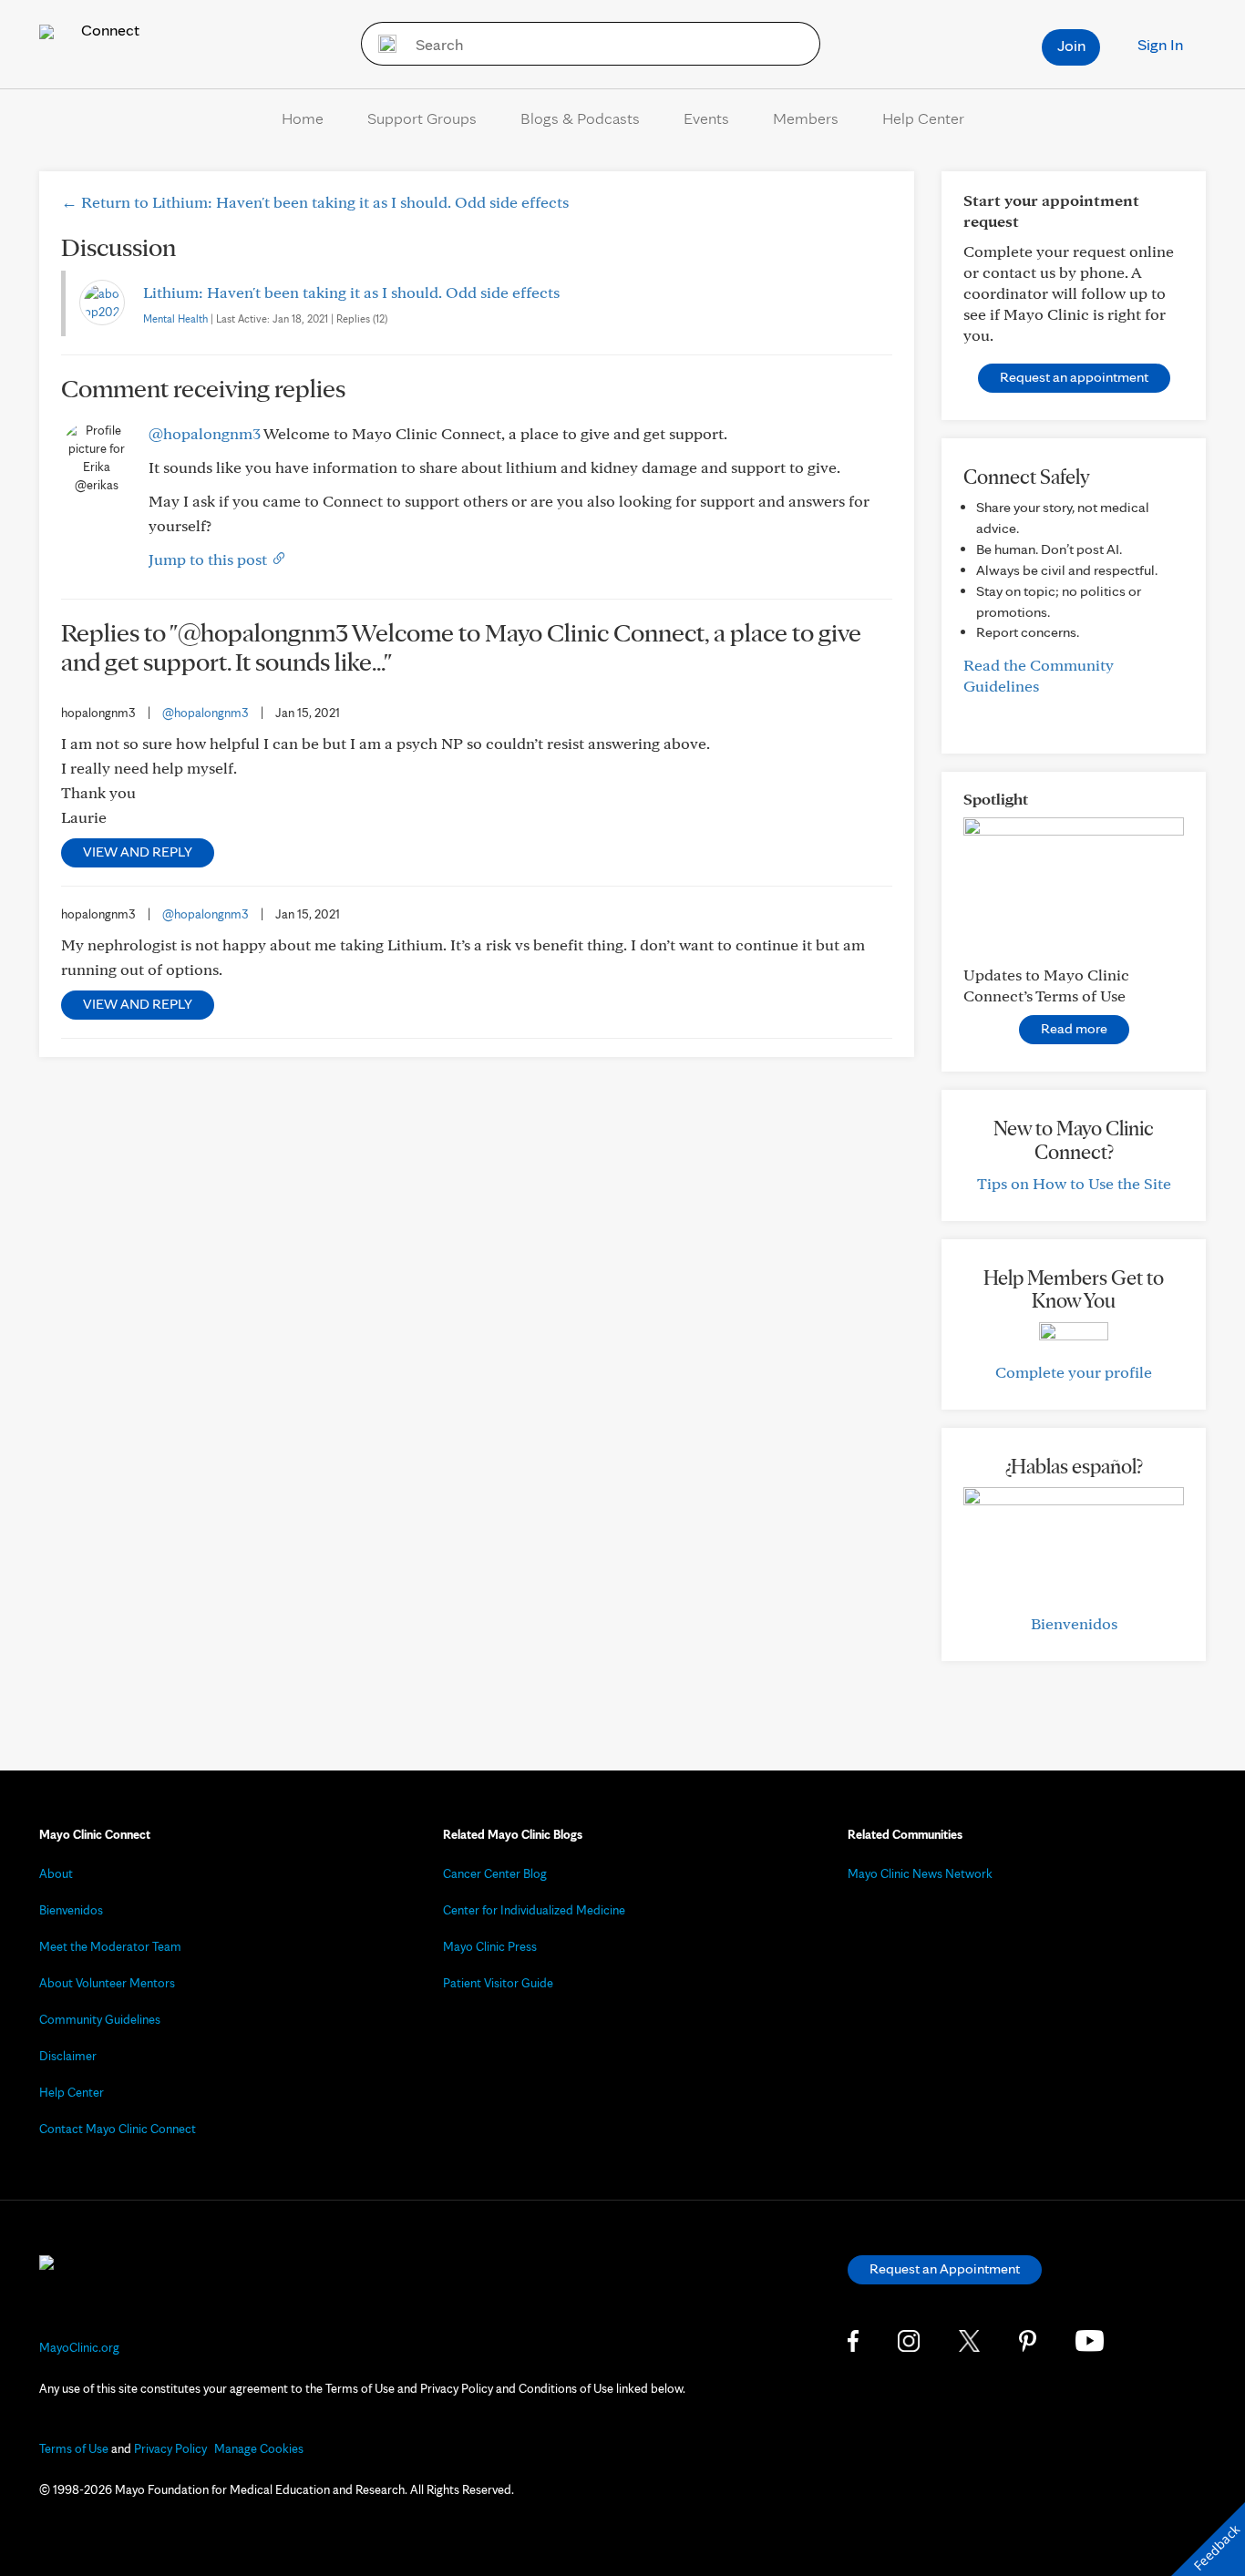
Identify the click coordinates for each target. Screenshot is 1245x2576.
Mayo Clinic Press (490, 1946)
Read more (1074, 1028)
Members (806, 118)
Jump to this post (210, 559)
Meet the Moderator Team (110, 1946)
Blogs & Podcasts (580, 118)
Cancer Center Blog (495, 1873)
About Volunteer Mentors (107, 1983)
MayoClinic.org (79, 2347)
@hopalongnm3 (205, 433)
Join (1071, 45)
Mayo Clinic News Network (920, 1873)
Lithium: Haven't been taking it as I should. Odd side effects (351, 292)
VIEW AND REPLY (138, 852)
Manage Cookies (259, 2448)
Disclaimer (68, 2056)
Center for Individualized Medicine (534, 1910)
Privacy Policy (170, 2448)
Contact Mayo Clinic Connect (118, 2129)
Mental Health (175, 318)
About (56, 1873)
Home (303, 118)
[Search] (381, 44)
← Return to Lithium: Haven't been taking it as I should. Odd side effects (315, 202)
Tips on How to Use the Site (1074, 1183)
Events (706, 118)
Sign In (1160, 44)
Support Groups (422, 118)
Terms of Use (74, 2448)
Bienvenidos (1074, 1623)
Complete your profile (1074, 1372)
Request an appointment (1074, 377)
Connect (108, 30)
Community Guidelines (100, 2019)
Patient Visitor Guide (498, 1983)
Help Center (923, 118)
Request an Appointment (945, 2268)
